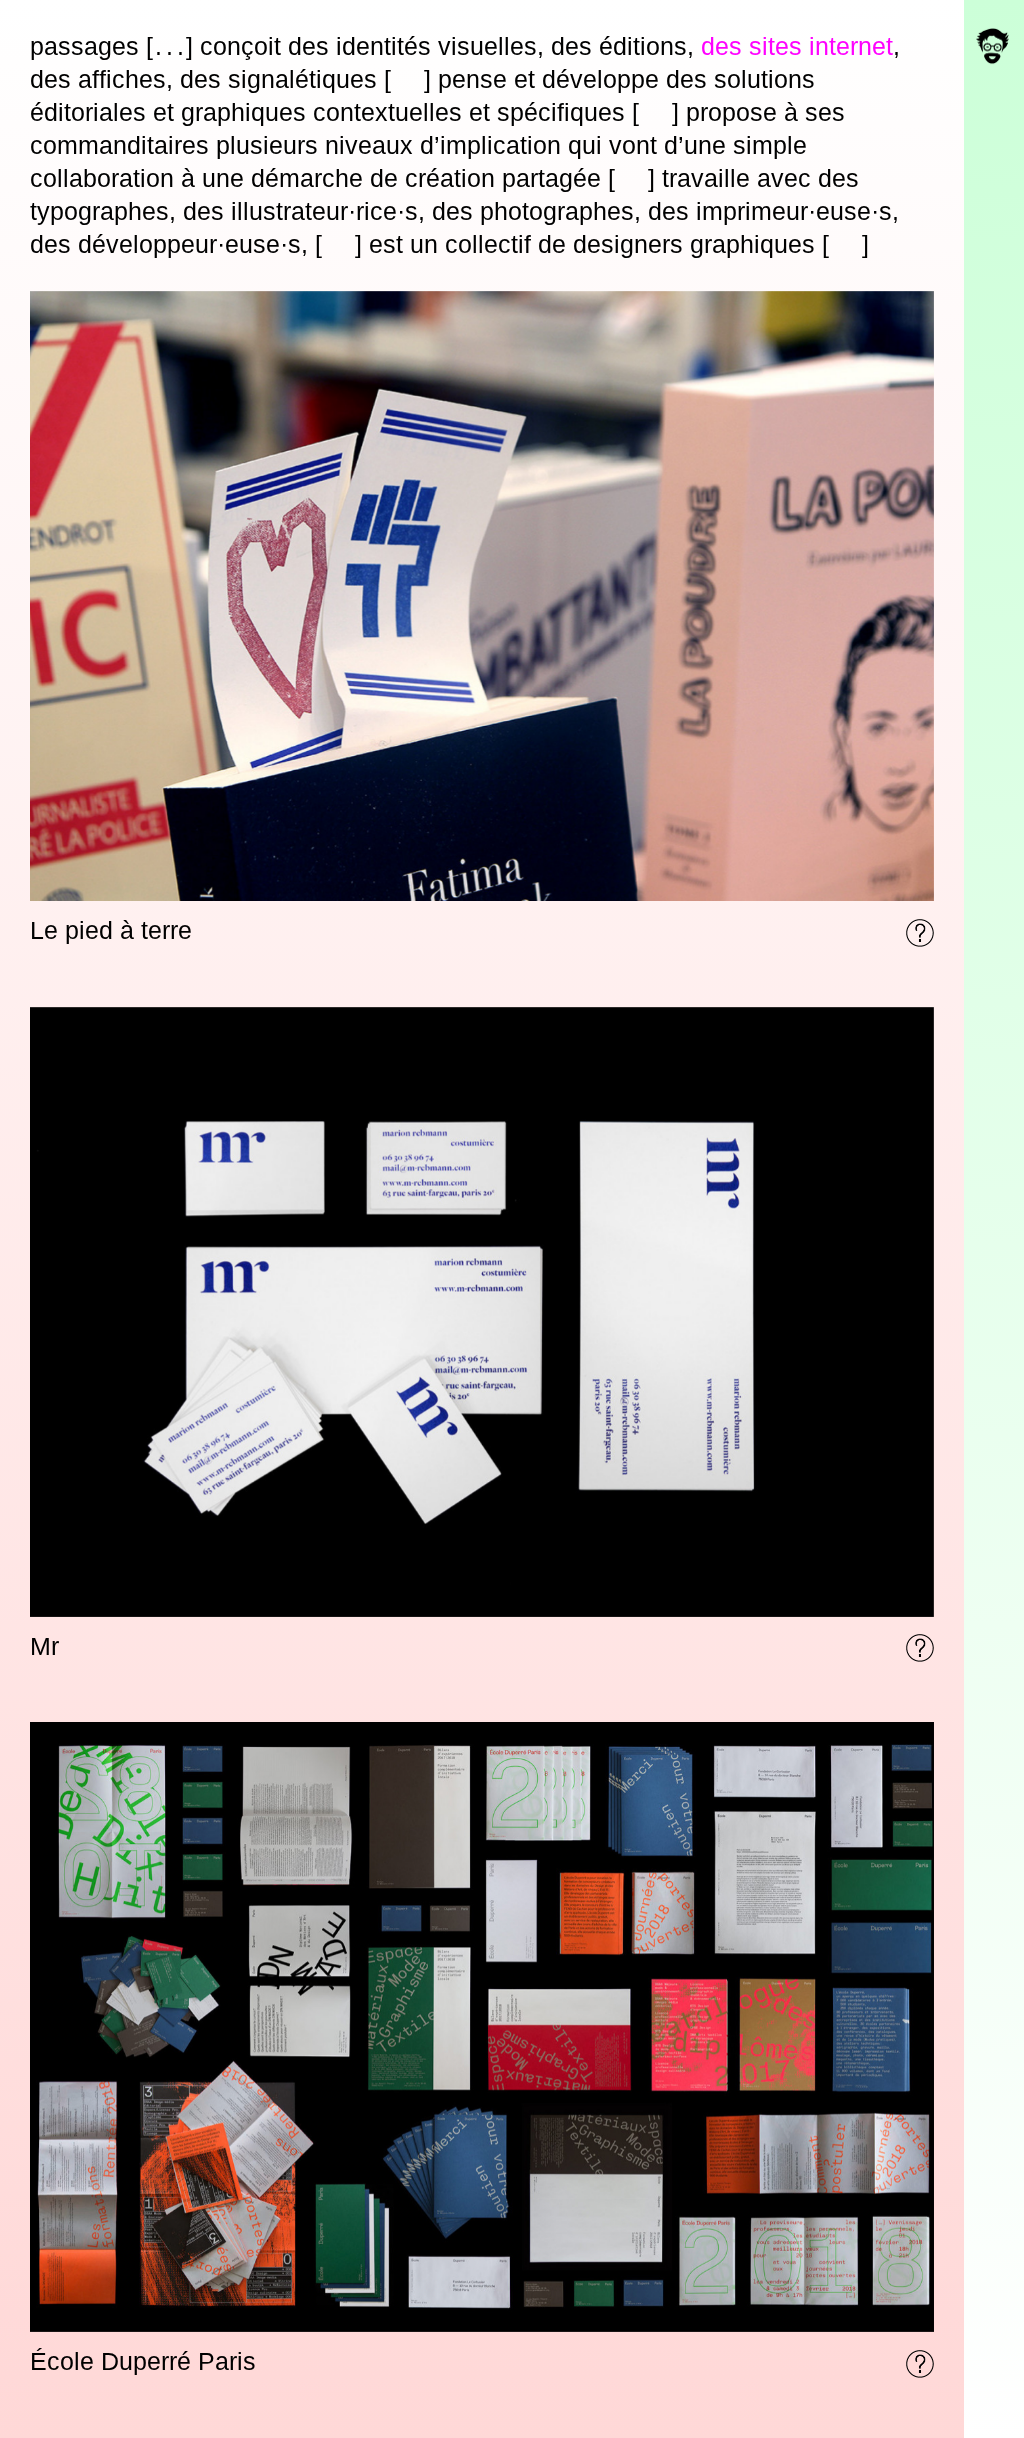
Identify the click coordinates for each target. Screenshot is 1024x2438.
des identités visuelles (412, 46)
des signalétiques (278, 79)
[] (169, 46)
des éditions (619, 46)
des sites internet (797, 46)
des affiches (98, 79)
